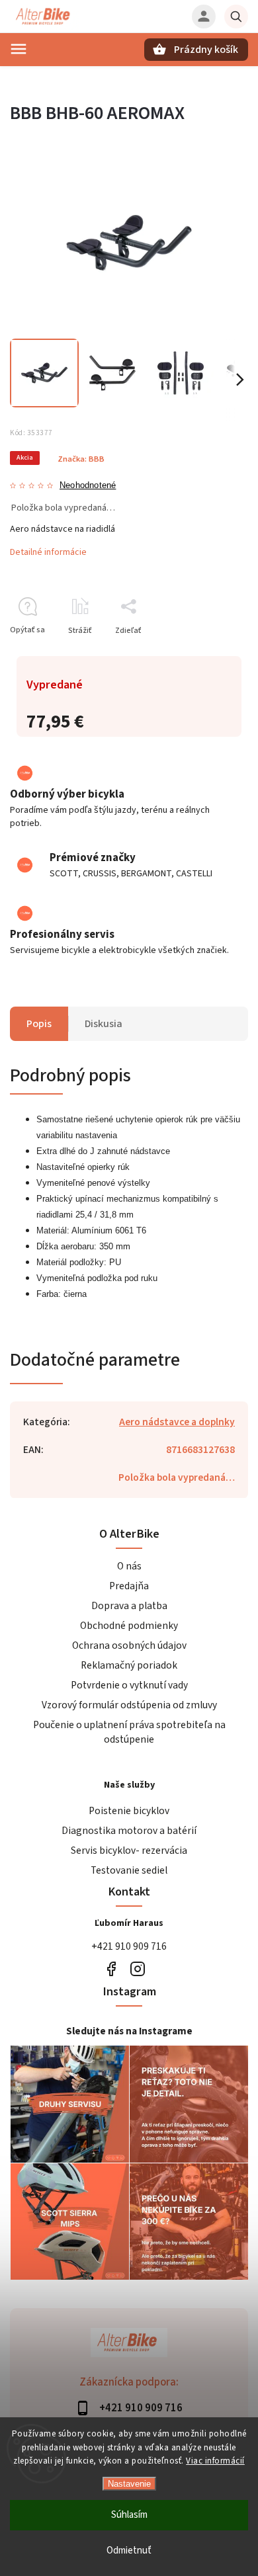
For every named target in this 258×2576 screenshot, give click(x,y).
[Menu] (19, 49)
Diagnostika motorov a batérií (129, 1831)
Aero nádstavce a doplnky (177, 1422)
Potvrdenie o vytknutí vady (129, 1685)
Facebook (111, 1969)
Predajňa (129, 1586)
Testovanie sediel (129, 1870)
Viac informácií (215, 2461)
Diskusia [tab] (104, 1024)
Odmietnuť (129, 2551)
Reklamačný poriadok (129, 1665)
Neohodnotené (88, 486)
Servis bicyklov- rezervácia (129, 1850)
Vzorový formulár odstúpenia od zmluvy (129, 1705)
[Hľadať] (236, 17)
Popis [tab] (39, 1024)
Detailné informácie (48, 552)
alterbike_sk (137, 1969)
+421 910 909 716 (129, 1946)
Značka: (81, 459)
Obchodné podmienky (129, 1626)
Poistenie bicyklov (129, 1811)
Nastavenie (129, 2484)
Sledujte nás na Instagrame (129, 2031)
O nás (129, 1566)
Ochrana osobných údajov (129, 1645)
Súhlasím (129, 2515)
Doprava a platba (129, 1606)
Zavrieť (205, 654)
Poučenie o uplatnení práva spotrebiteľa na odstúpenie (129, 1732)
